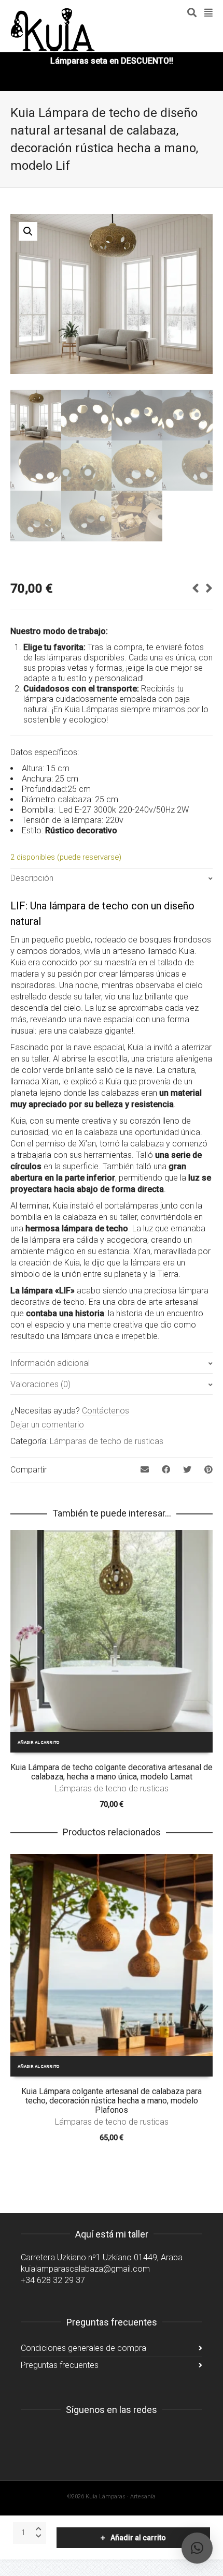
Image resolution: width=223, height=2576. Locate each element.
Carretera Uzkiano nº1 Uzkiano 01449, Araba (102, 2257)
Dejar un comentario (47, 1425)
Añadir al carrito (138, 2538)
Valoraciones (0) (40, 1384)
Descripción (32, 878)
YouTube (75, 2436)
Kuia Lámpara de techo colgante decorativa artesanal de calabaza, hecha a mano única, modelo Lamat (112, 1772)
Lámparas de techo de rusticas (107, 1441)
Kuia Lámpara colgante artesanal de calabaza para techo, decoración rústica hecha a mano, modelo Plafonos (112, 2101)
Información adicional (50, 1363)
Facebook (52, 2436)
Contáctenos (106, 1411)
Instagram (29, 2436)
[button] (28, 231)
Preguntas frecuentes (60, 2365)
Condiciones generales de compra (83, 2348)
